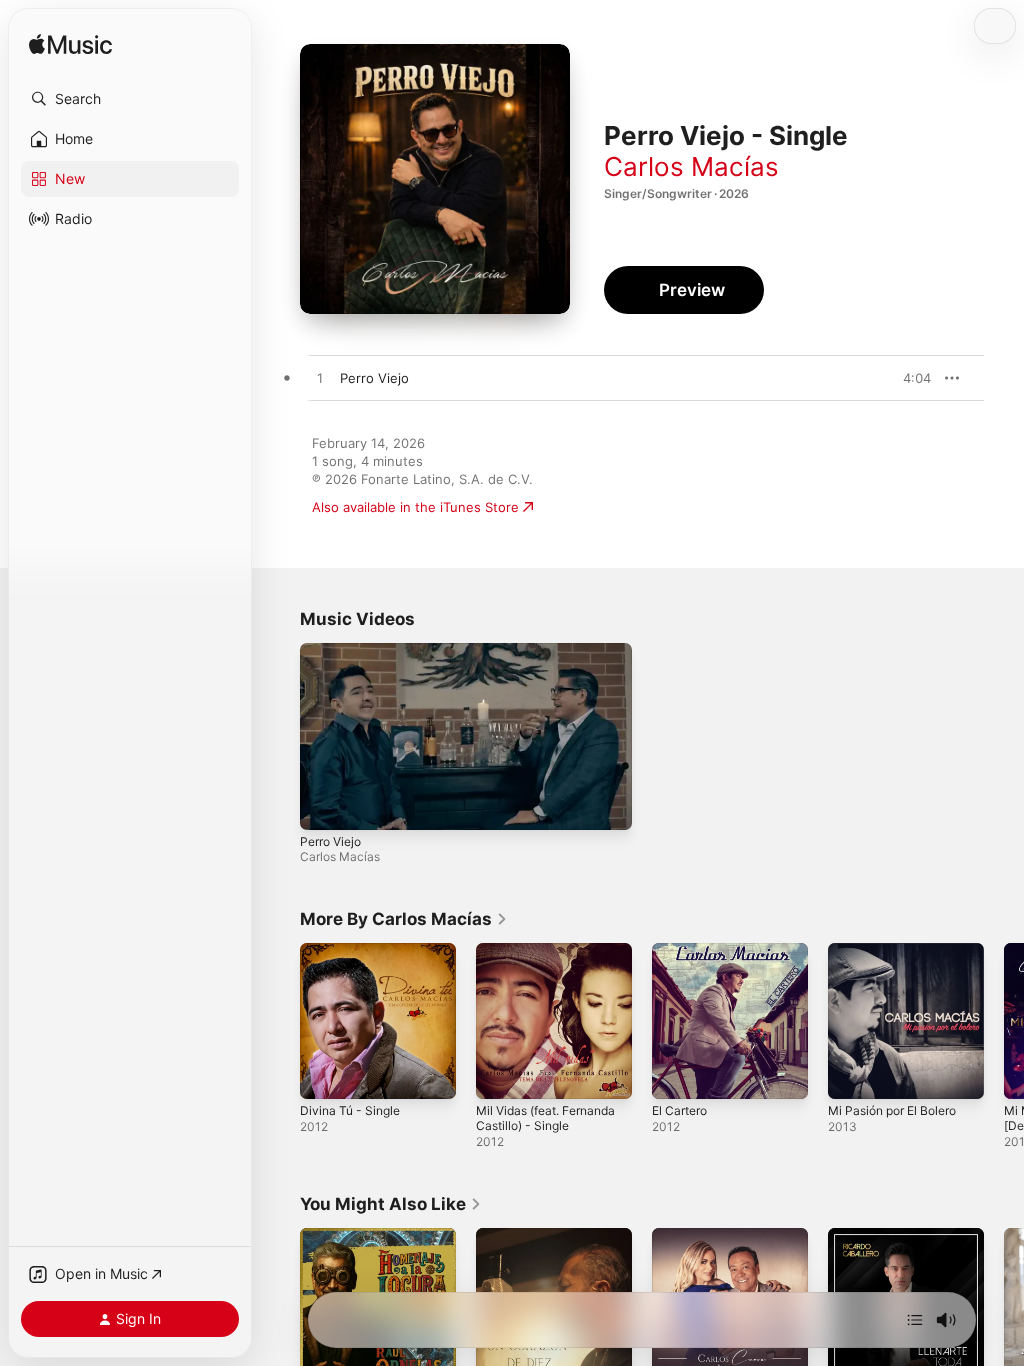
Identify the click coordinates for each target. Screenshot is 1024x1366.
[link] (404, 919)
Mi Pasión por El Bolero (892, 1110)
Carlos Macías (691, 166)
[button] (130, 99)
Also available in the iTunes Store (415, 507)
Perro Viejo (330, 841)
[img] (70, 45)
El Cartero (679, 1110)
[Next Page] (1004, 1021)
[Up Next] (915, 1320)
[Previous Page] (280, 1021)
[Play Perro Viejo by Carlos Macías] (320, 379)
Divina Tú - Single (350, 1110)
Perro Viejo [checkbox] (374, 378)
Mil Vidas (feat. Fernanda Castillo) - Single (545, 1118)
